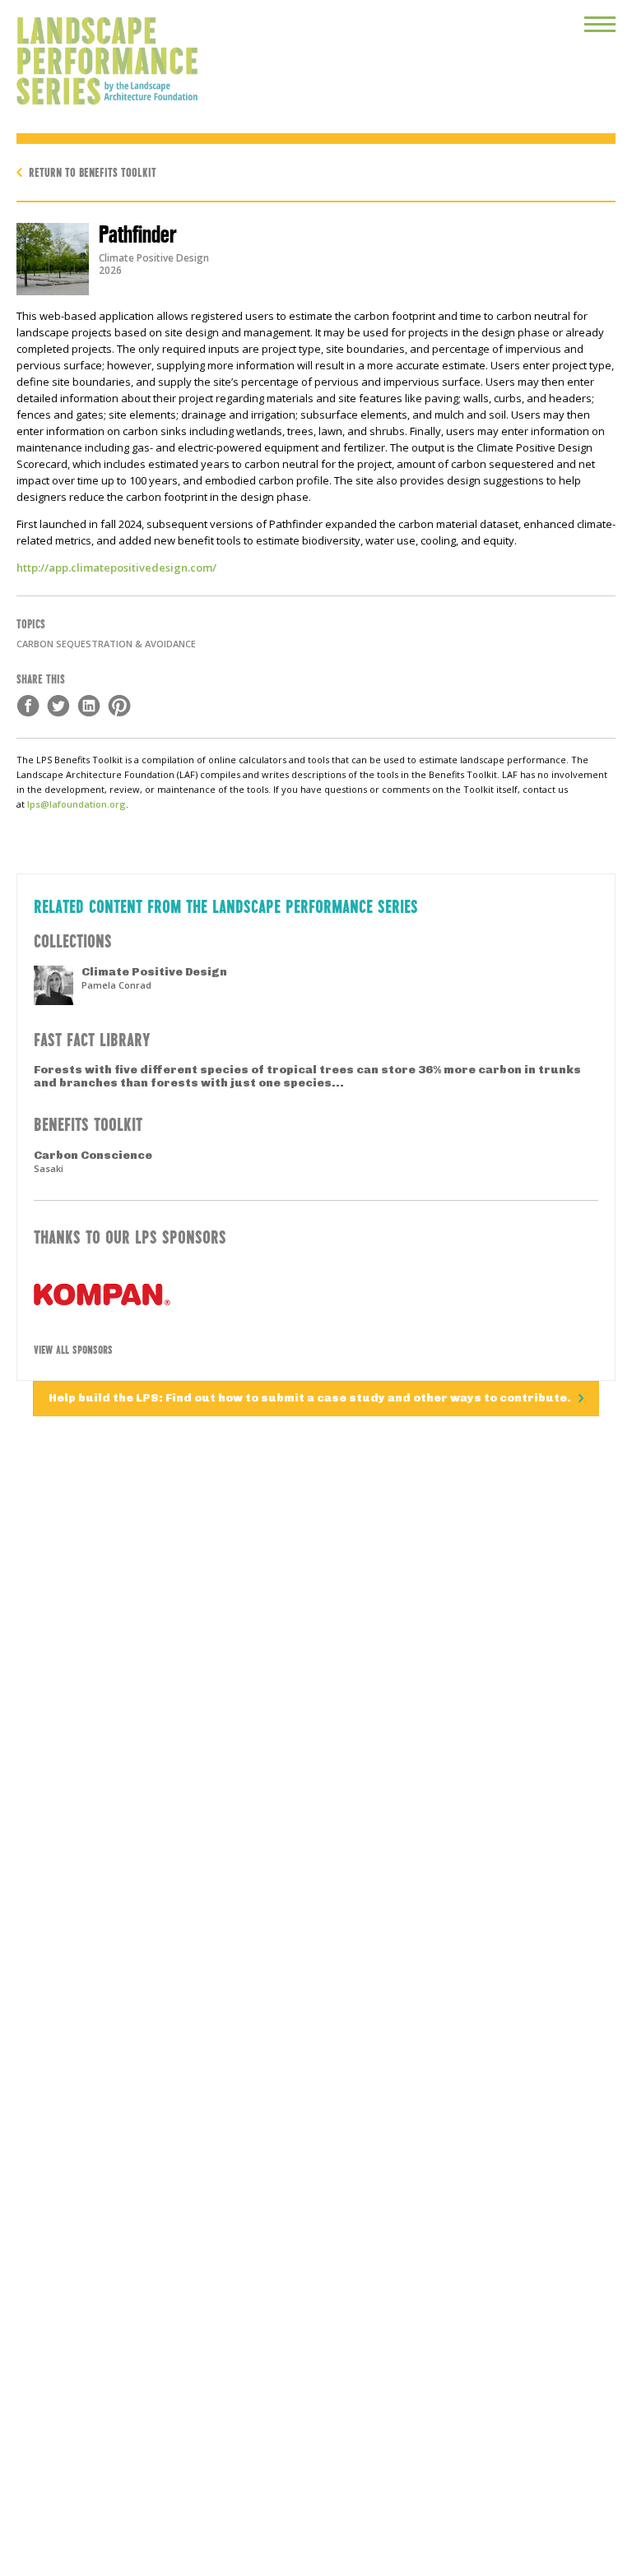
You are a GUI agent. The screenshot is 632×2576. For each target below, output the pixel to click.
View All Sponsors (73, 1349)
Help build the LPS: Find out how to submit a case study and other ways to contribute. (311, 1398)
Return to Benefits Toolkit (93, 171)
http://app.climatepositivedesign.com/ (116, 568)
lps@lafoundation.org (77, 804)
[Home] (99, 53)
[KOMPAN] (316, 1295)
